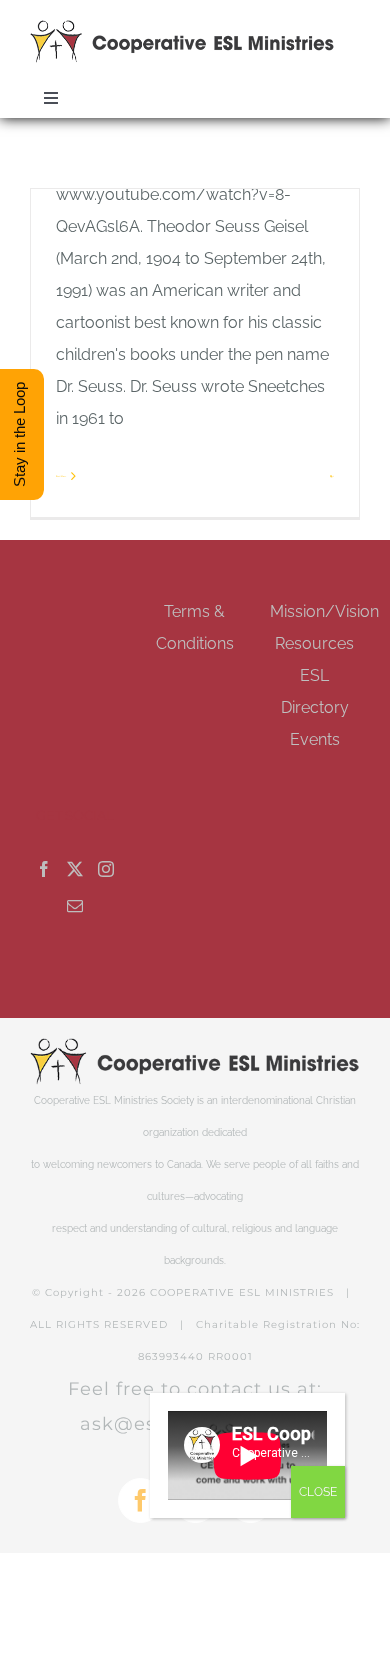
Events (315, 739)
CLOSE (318, 1492)
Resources (314, 643)
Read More (61, 476)
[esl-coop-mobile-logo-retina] (182, 27)
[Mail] (75, 906)
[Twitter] (75, 869)
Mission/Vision (324, 611)
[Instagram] (106, 869)
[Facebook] (44, 869)
